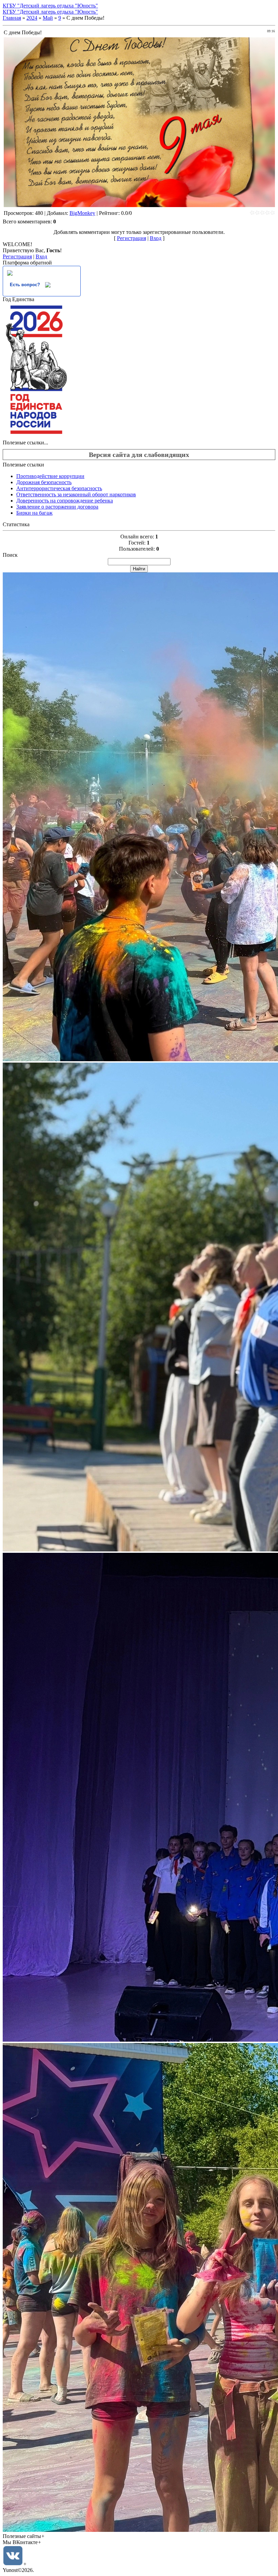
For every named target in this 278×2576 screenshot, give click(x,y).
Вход (156, 238)
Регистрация (132, 238)
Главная (12, 18)
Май (48, 18)
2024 (32, 18)
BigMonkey (82, 213)
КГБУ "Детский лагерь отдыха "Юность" (50, 6)
